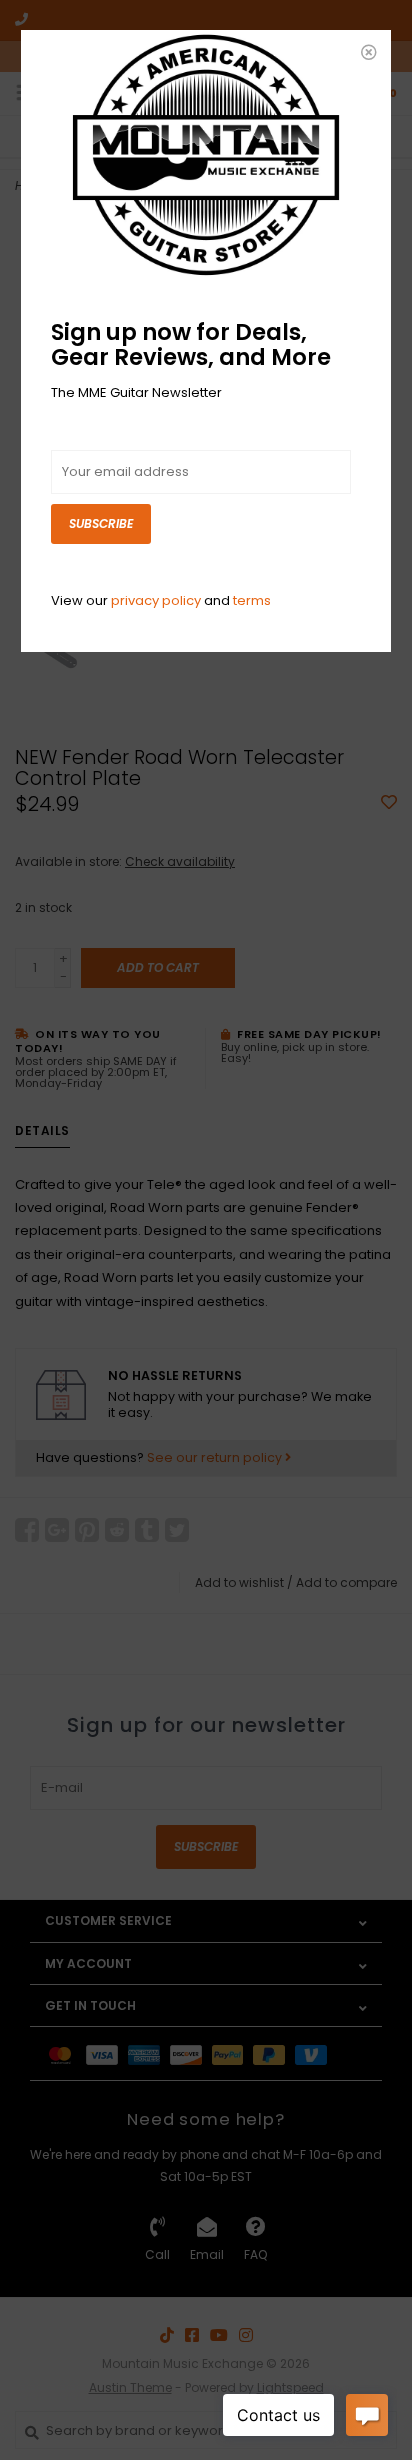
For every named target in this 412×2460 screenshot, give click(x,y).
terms (252, 600)
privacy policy (156, 600)
